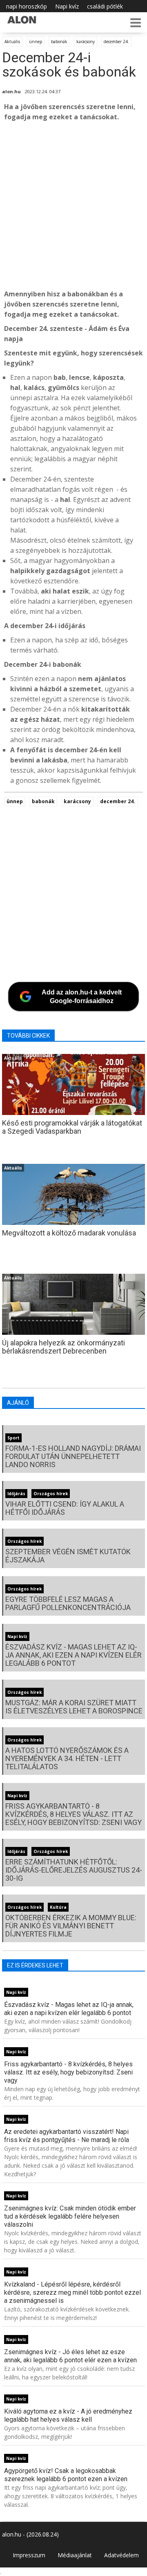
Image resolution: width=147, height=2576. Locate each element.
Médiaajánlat (75, 2555)
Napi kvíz (67, 6)
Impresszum (29, 2555)
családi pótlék (105, 6)
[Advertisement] (73, 206)
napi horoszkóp (27, 6)
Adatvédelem (121, 2555)
